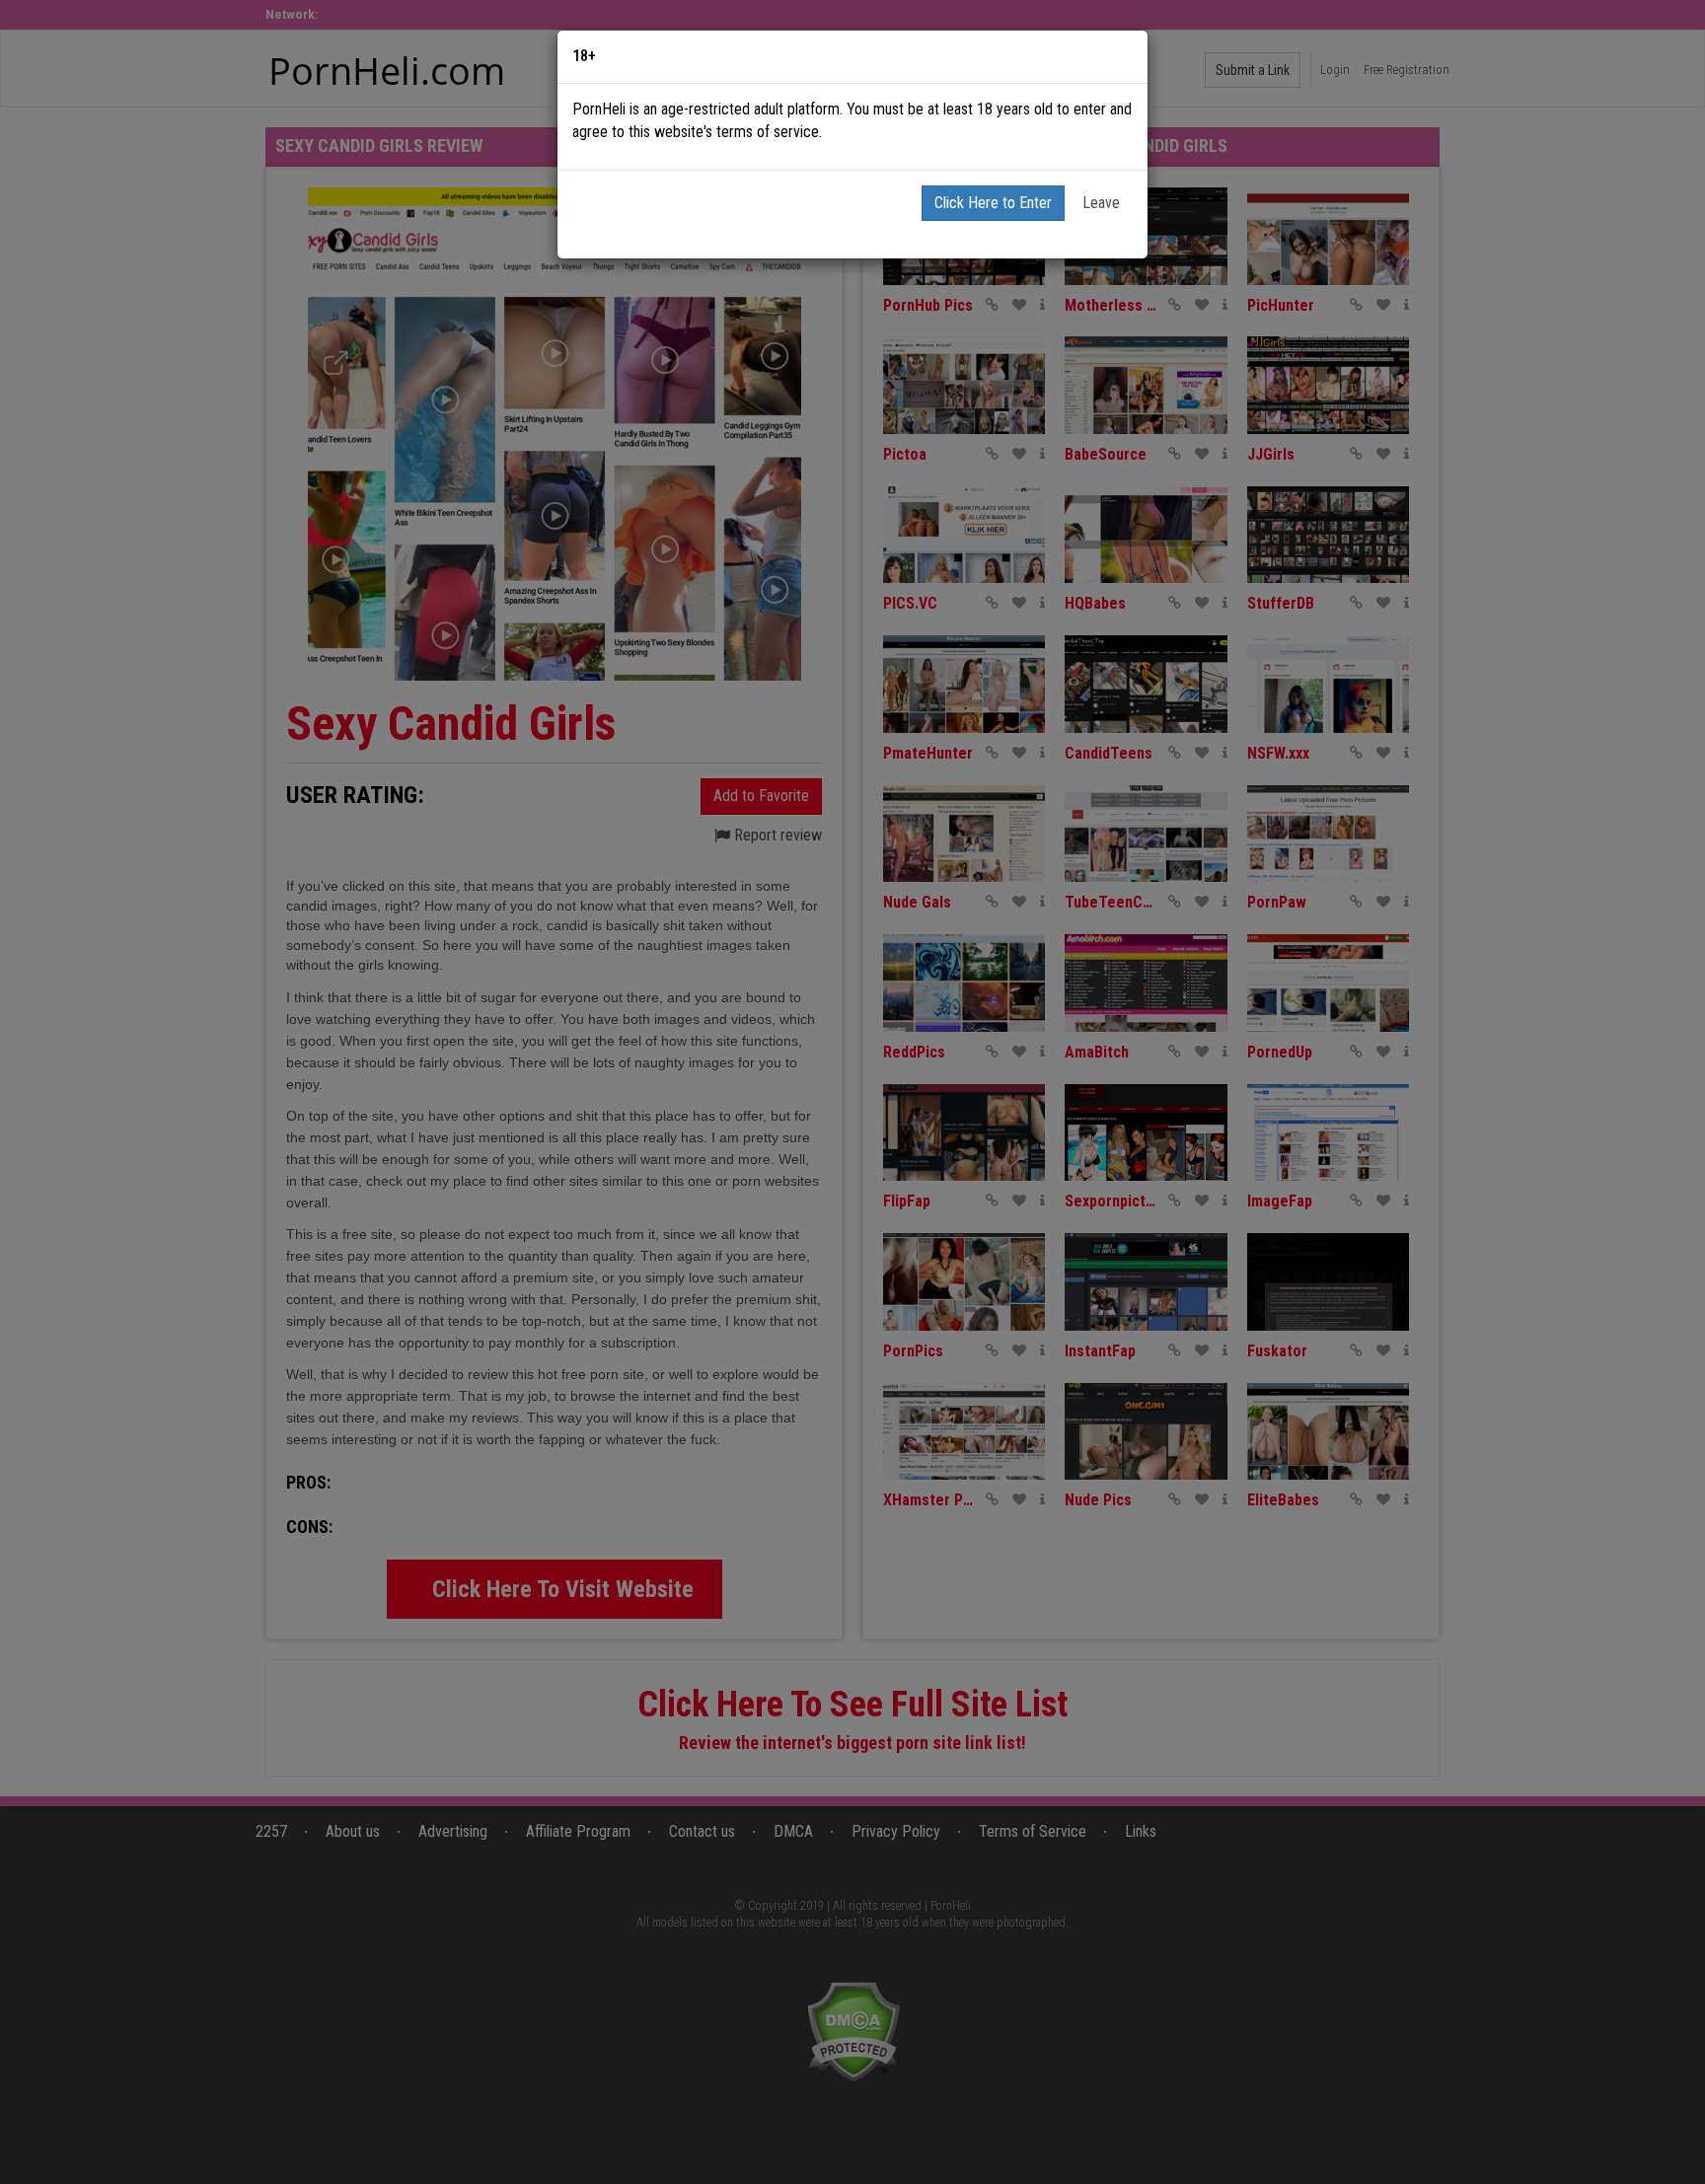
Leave (1101, 203)
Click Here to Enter (993, 203)
